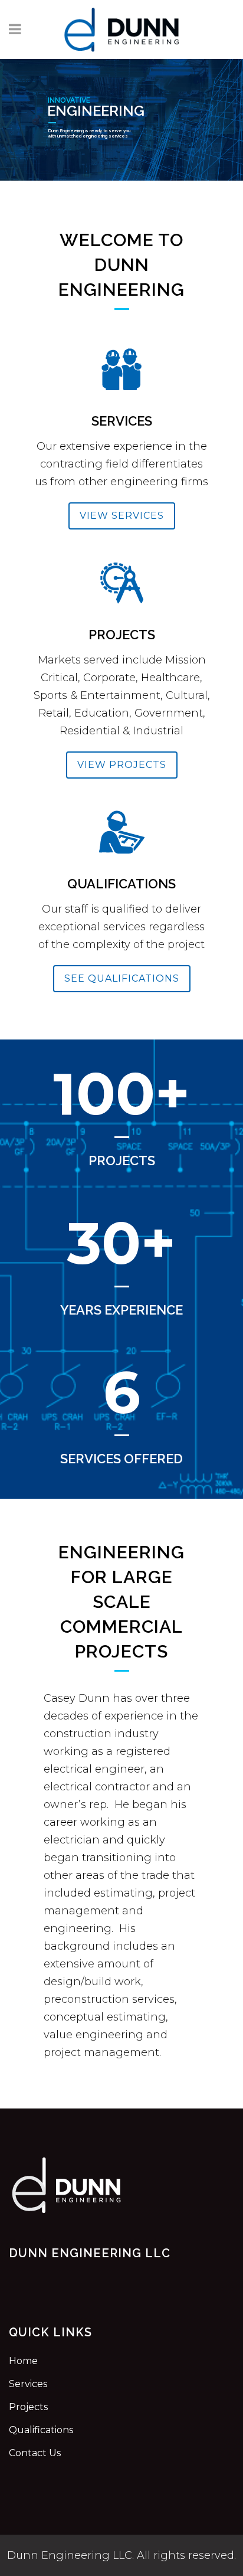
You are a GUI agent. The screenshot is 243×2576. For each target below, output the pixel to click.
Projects (28, 2407)
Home (23, 2361)
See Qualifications (122, 978)
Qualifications (41, 2430)
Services (28, 2384)
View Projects (122, 765)
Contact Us (35, 2453)
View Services (122, 516)
